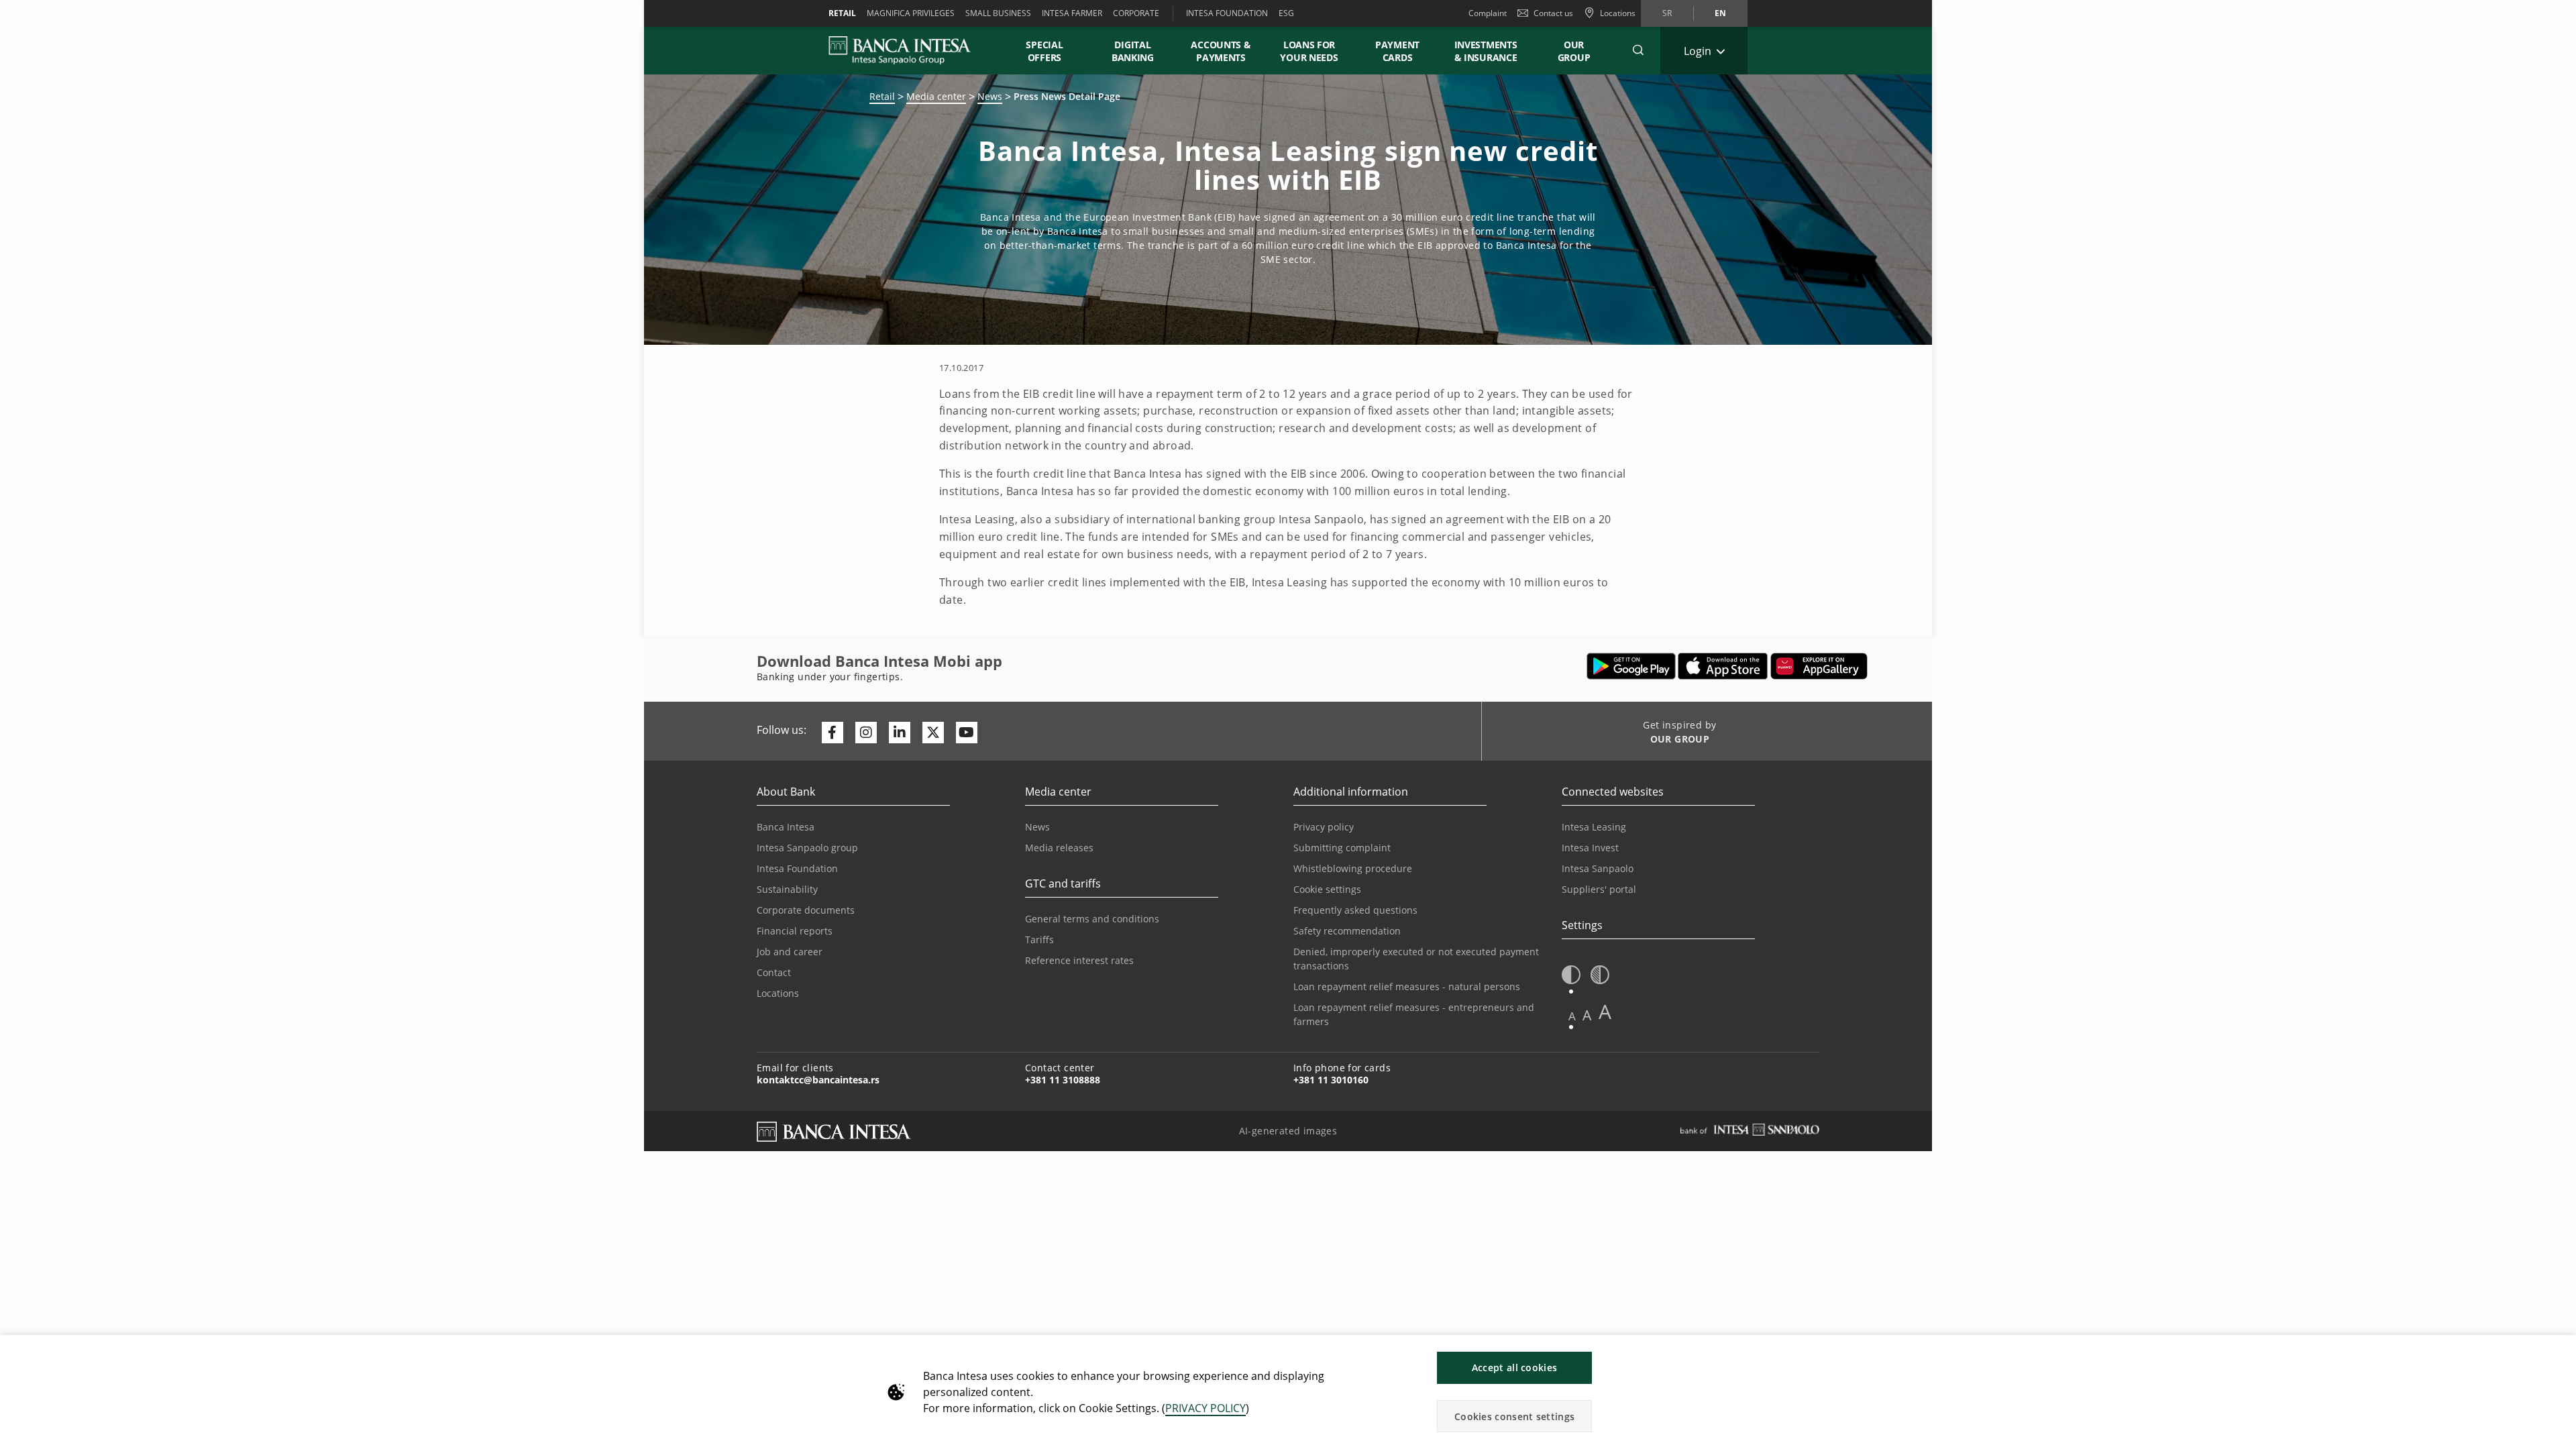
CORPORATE (1136, 13)
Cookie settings (1327, 889)
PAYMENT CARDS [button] (1397, 51)
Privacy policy (1324, 827)
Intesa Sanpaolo (1598, 868)
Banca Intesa (786, 827)
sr (1667, 13)
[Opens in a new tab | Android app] (1631, 666)
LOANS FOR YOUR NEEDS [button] (1309, 51)
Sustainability (787, 889)
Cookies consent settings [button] (1514, 1416)
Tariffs (1039, 940)
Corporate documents (806, 910)
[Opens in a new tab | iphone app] (1723, 666)
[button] (1638, 50)
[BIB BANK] (908, 50)
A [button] (1572, 1016)
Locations (778, 993)
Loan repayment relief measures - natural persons (1407, 986)
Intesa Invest (1590, 848)
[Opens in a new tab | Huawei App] (1819, 666)
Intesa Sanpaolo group (807, 848)
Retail (882, 96)
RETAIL (842, 13)
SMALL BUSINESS (998, 13)
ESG (1286, 13)
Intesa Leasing (1594, 827)
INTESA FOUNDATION (1227, 13)
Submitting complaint (1342, 848)
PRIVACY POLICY (1205, 1408)
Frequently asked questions (1355, 910)
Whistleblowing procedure (1353, 868)
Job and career (790, 952)
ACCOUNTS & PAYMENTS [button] (1221, 51)
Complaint (1488, 13)
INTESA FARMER (1072, 13)
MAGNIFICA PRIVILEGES (911, 13)
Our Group (1574, 51)
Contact (774, 972)
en (1720, 13)
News (990, 96)
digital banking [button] (1133, 51)
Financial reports (795, 931)
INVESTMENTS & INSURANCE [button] (1486, 51)
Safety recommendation (1347, 931)
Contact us (1553, 13)
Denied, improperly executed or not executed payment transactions (1416, 959)
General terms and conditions (1092, 919)
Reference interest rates (1079, 960)
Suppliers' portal (1599, 889)
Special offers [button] (1044, 51)
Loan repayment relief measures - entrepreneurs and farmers (1414, 1014)
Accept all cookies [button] (1514, 1367)
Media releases (1059, 848)
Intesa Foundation (797, 868)
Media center (936, 96)
